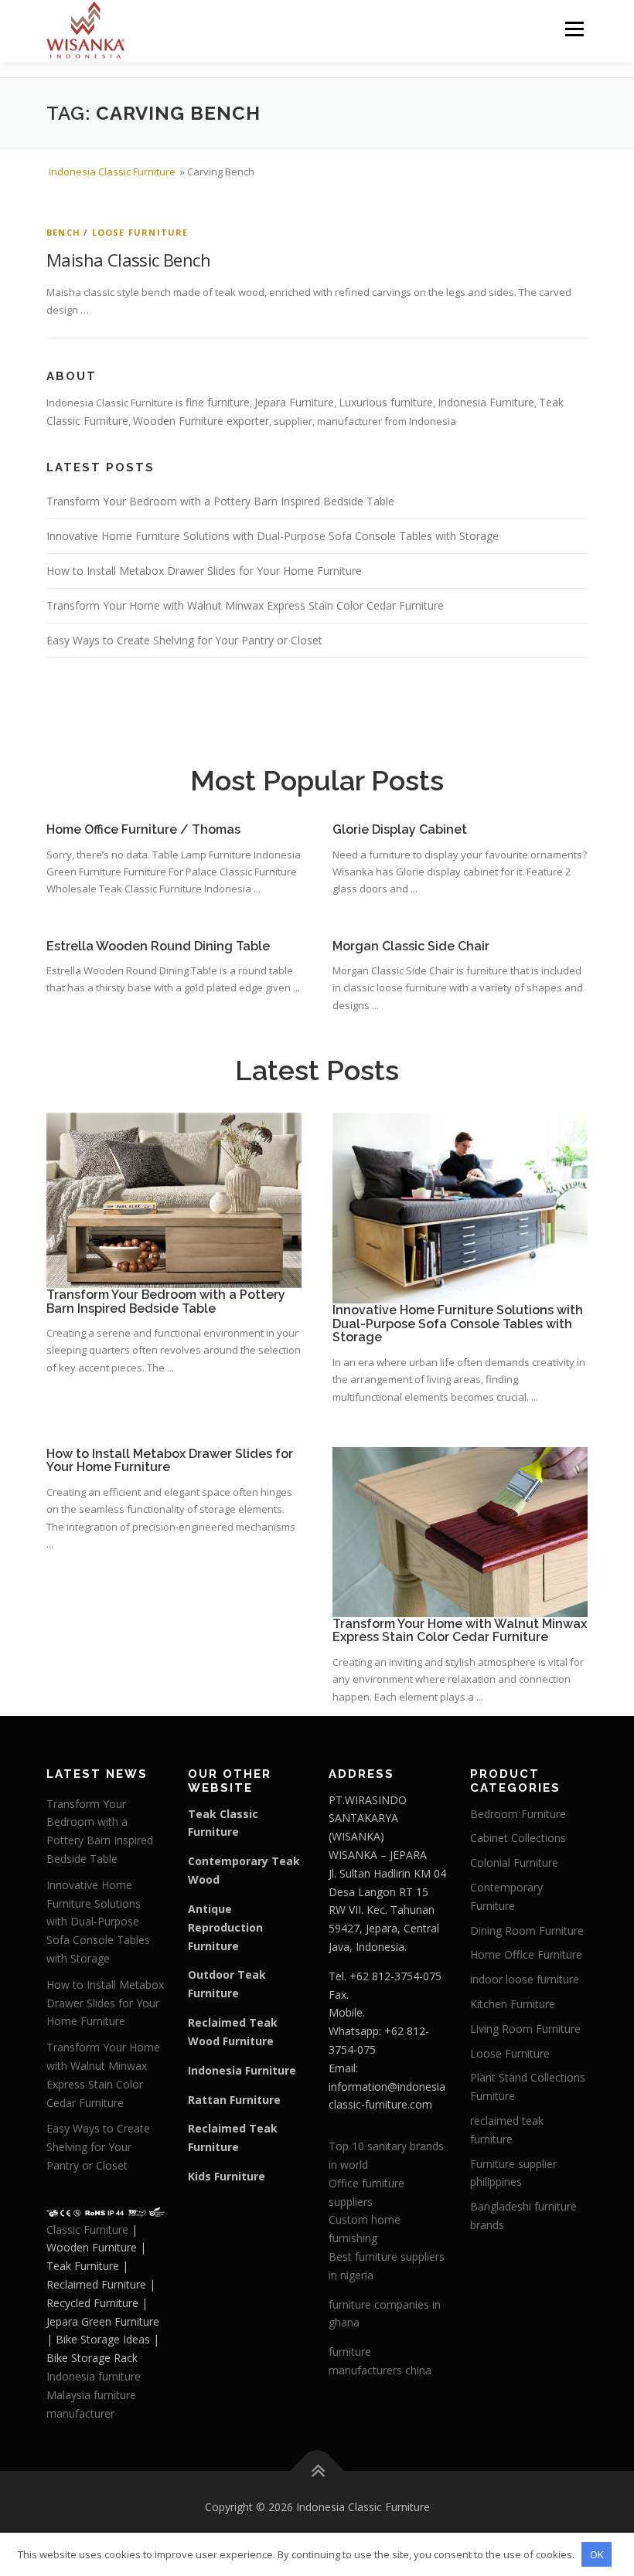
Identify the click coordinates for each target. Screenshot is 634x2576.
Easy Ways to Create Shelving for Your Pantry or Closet (184, 640)
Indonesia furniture (94, 2376)
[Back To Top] (317, 2471)
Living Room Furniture (525, 2029)
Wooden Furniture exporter (201, 421)
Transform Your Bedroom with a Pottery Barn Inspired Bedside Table (220, 501)
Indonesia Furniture (486, 402)
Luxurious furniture (386, 402)
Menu (574, 29)
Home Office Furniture (526, 1954)
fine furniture (218, 402)
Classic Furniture (87, 2229)
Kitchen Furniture (513, 2004)
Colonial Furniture (514, 1862)
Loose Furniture (140, 232)
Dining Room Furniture (527, 1930)
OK (597, 2554)
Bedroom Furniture (518, 1814)
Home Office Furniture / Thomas (143, 829)
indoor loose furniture (525, 1979)
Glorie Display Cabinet (400, 829)
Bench (63, 232)
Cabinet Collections (518, 1838)
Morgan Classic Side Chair (411, 946)
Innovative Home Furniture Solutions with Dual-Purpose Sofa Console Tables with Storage (273, 536)
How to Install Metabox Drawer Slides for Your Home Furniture (204, 571)
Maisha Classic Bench (128, 260)
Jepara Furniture (294, 402)
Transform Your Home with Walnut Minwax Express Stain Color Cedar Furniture (245, 605)
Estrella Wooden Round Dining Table (158, 946)
